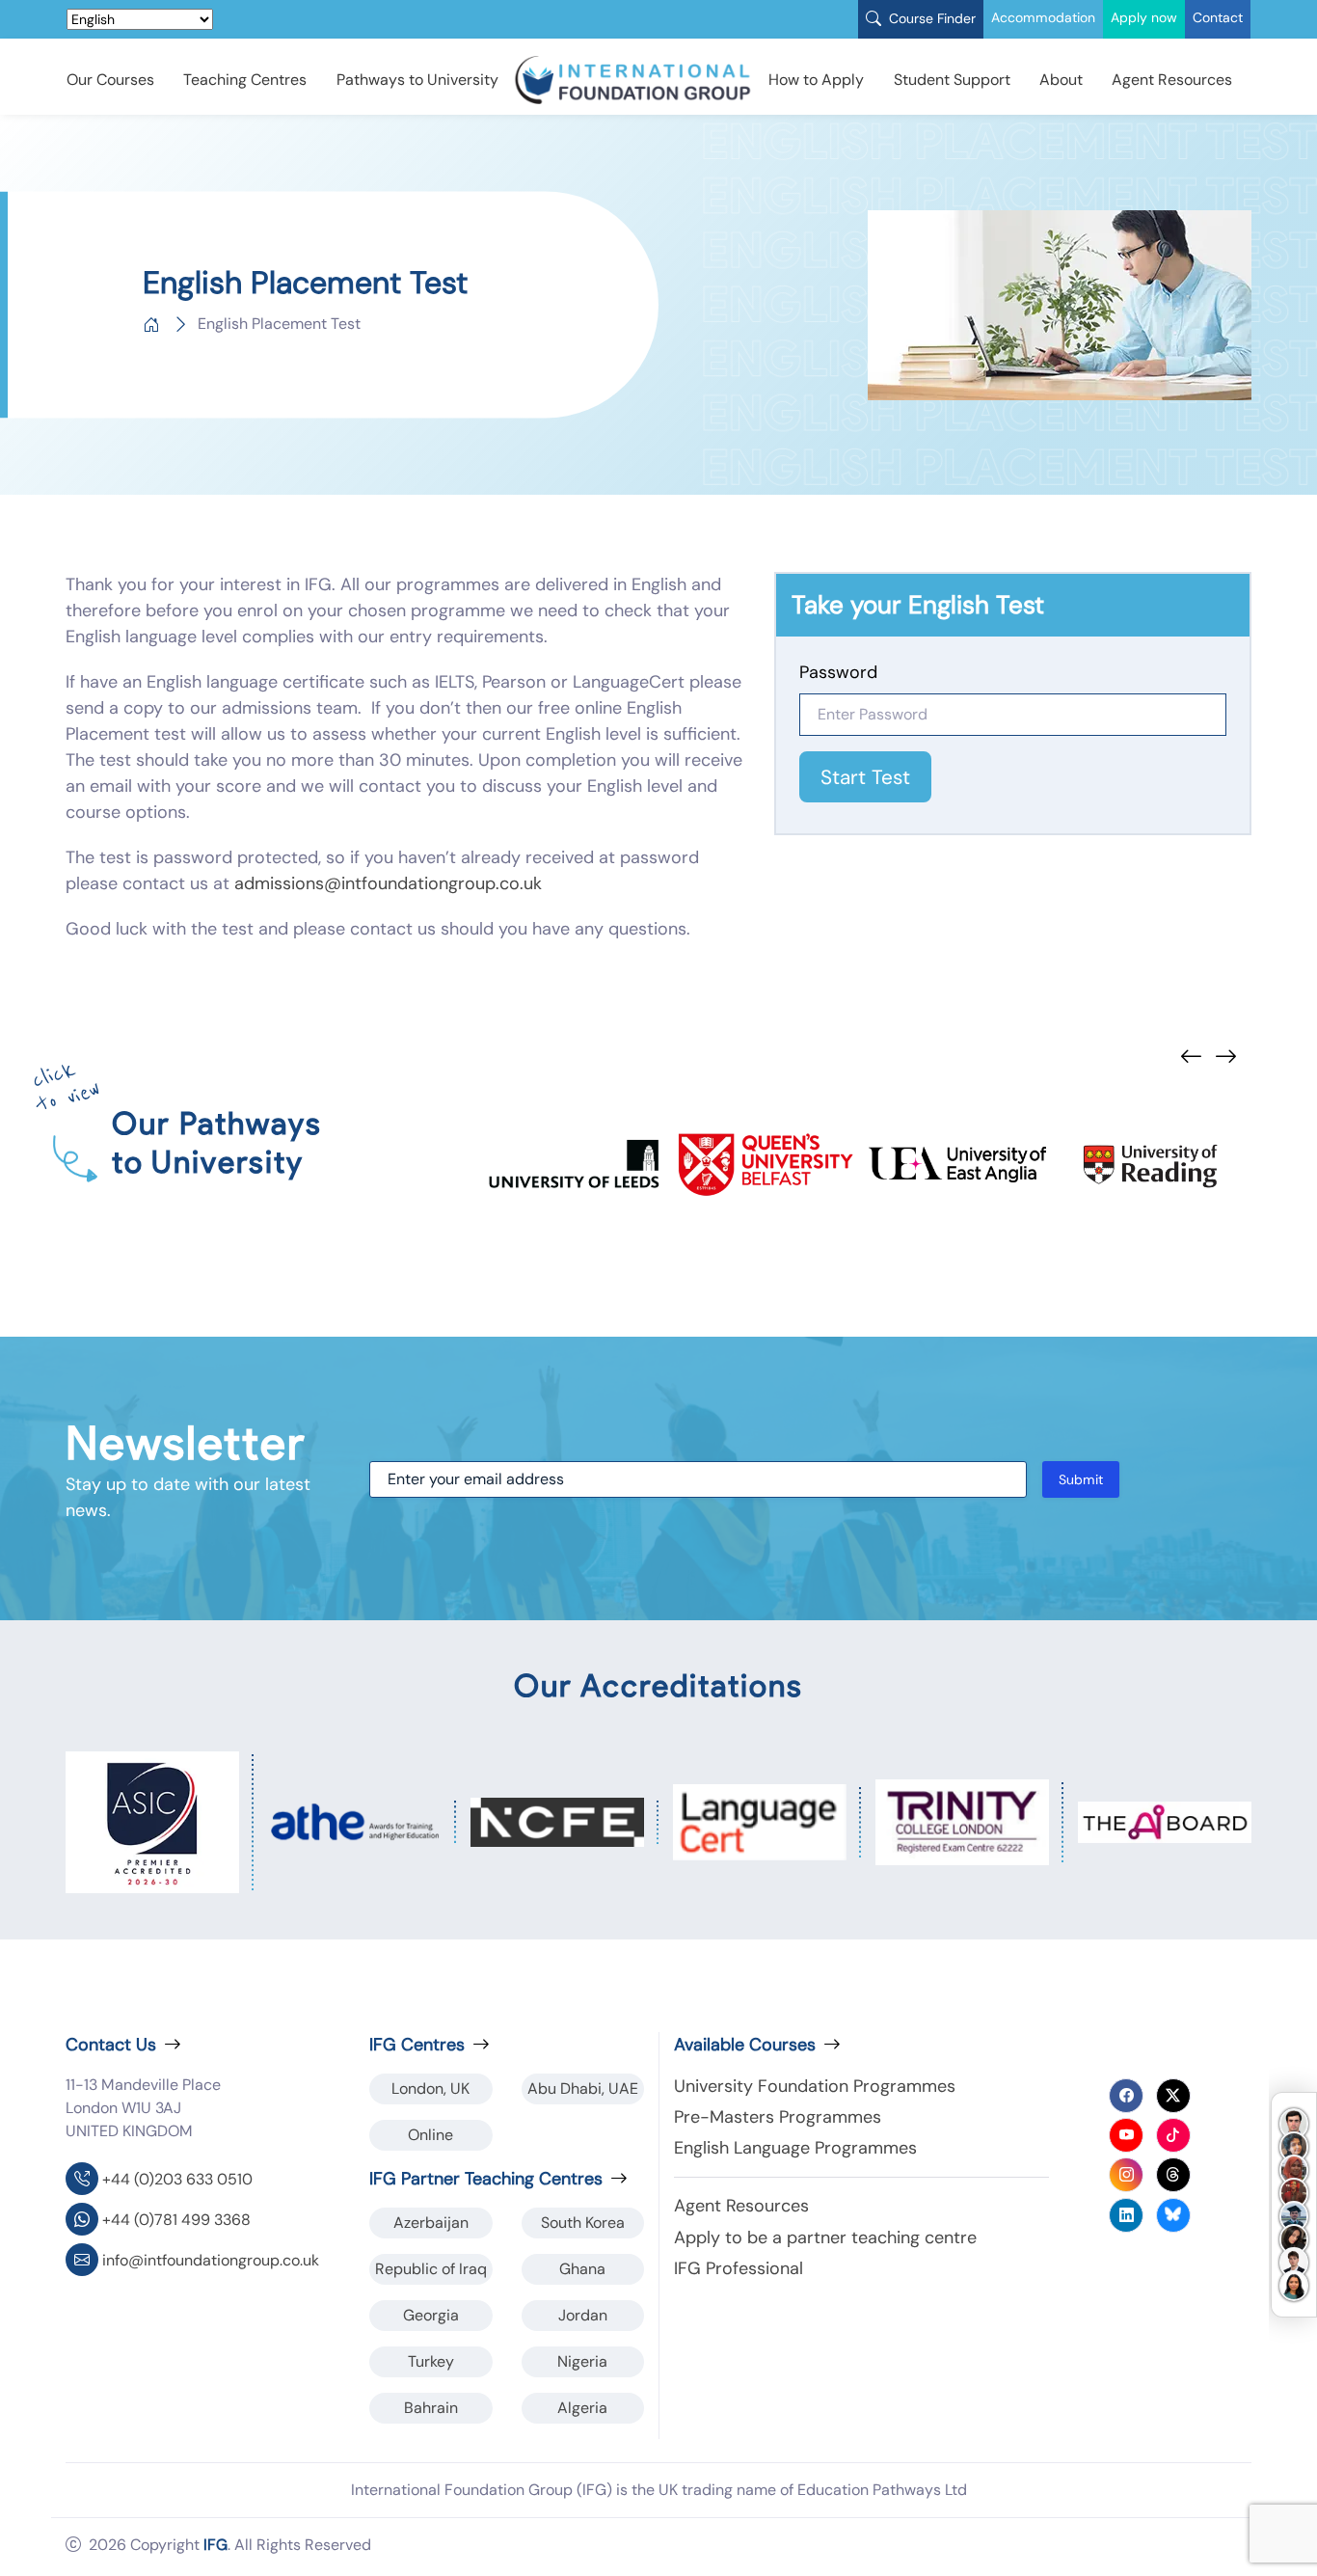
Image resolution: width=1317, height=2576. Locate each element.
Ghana (582, 2269)
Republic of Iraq (431, 2269)
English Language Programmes (795, 2148)
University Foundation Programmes (815, 2086)
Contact (1218, 17)
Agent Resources (1172, 80)
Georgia (431, 2315)
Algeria (582, 2408)
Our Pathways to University (217, 1142)
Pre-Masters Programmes (778, 2117)
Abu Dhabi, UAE (583, 2088)
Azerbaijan (431, 2223)
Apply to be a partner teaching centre (825, 2237)
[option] (574, 1165)
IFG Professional (739, 2268)
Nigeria (582, 2361)
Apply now (1144, 17)
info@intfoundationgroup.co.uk (211, 2260)
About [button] (1061, 80)
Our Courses (110, 80)
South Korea (583, 2223)
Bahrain (431, 2408)
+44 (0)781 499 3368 (176, 2220)
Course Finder (930, 18)
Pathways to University (417, 80)
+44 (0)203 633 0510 (177, 2179)
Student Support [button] (952, 80)
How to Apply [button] (816, 80)
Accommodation (1043, 17)
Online (430, 2135)
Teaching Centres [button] (245, 80)
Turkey (431, 2361)
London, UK (430, 2088)
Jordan (583, 2315)
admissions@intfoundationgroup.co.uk (388, 883)
